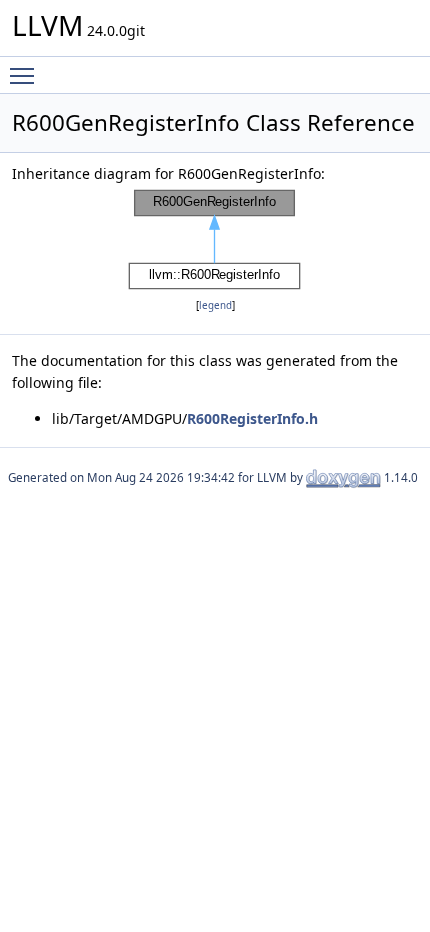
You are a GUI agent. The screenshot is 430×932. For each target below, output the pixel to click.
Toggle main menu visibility (26, 75)
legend (215, 305)
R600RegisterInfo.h (252, 418)
